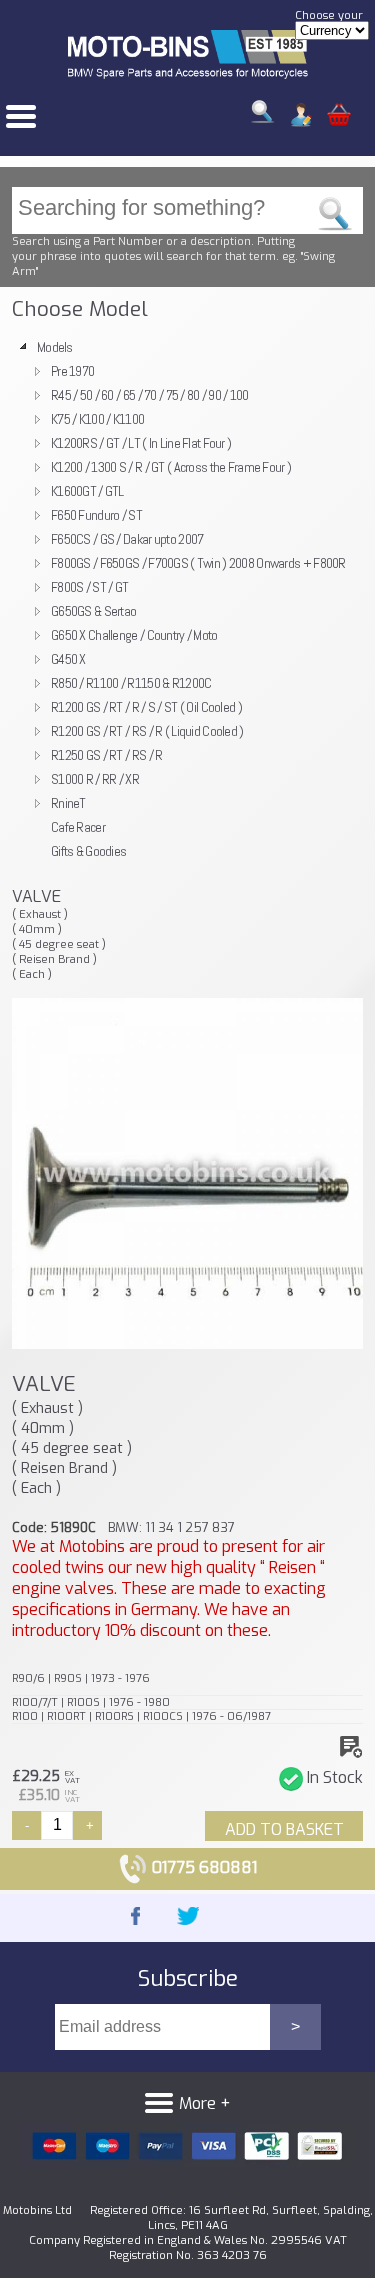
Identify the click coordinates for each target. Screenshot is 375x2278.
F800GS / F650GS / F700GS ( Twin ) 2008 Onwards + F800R (198, 563)
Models (55, 347)
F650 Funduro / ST (96, 515)
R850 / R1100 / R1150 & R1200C (131, 683)
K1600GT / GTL (87, 491)
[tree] (187, 599)
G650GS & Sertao (93, 611)
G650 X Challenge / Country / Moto (134, 635)
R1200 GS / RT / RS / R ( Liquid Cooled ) (147, 731)
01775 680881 (202, 1867)
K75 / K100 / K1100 (97, 419)
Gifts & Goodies (88, 851)
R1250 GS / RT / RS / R (106, 755)
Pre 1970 (72, 371)
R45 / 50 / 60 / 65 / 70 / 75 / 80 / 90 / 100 (150, 395)
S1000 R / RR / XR (95, 779)
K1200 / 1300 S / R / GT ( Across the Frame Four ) (171, 467)
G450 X (68, 659)
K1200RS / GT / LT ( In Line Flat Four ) (141, 443)
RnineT (68, 803)
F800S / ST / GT (89, 587)
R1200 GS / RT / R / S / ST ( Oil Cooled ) (146, 707)
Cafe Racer (78, 827)
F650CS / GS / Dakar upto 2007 (127, 539)
